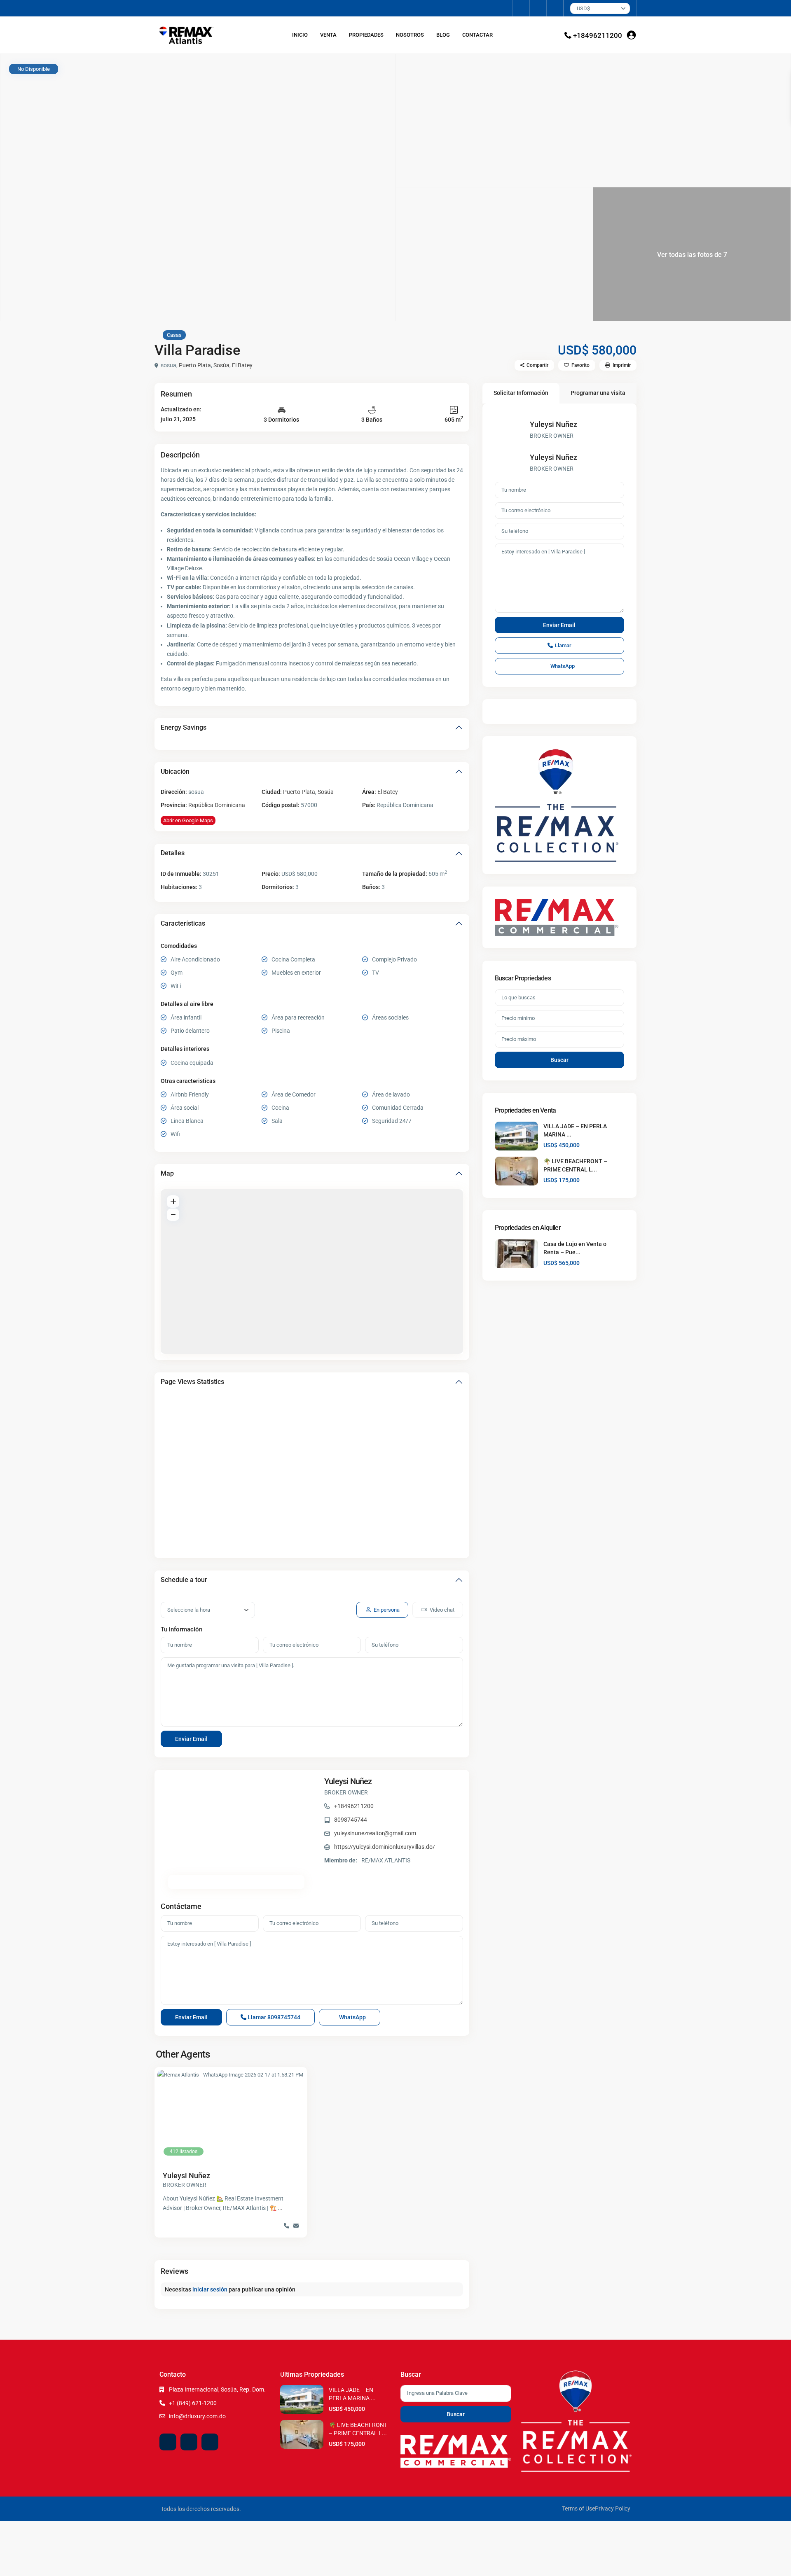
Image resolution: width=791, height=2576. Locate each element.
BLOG (443, 35)
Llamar (273, 2017)
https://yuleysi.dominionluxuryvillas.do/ (385, 1847)
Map (167, 1173)
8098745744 (351, 1820)
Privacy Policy (613, 2508)
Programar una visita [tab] (598, 393)
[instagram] (555, 8)
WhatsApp (352, 2017)
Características (183, 923)
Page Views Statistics (192, 1382)
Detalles (173, 853)
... (280, 2208)
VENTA (328, 35)
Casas (174, 335)
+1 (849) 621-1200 (193, 2403)
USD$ (583, 8)
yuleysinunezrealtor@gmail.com (375, 1833)
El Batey (242, 365)
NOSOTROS (410, 35)
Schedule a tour (184, 1580)
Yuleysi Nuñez (348, 1781)
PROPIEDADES (366, 35)
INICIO (300, 35)
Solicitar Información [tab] (521, 393)
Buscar (559, 1060)
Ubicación (175, 771)
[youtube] (538, 8)
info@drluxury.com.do (197, 2416)
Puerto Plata (195, 365)
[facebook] (521, 8)
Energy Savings (184, 727)
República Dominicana (217, 805)
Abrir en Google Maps (188, 820)
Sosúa (221, 365)
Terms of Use (578, 2508)
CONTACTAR (477, 35)
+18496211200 (598, 35)
